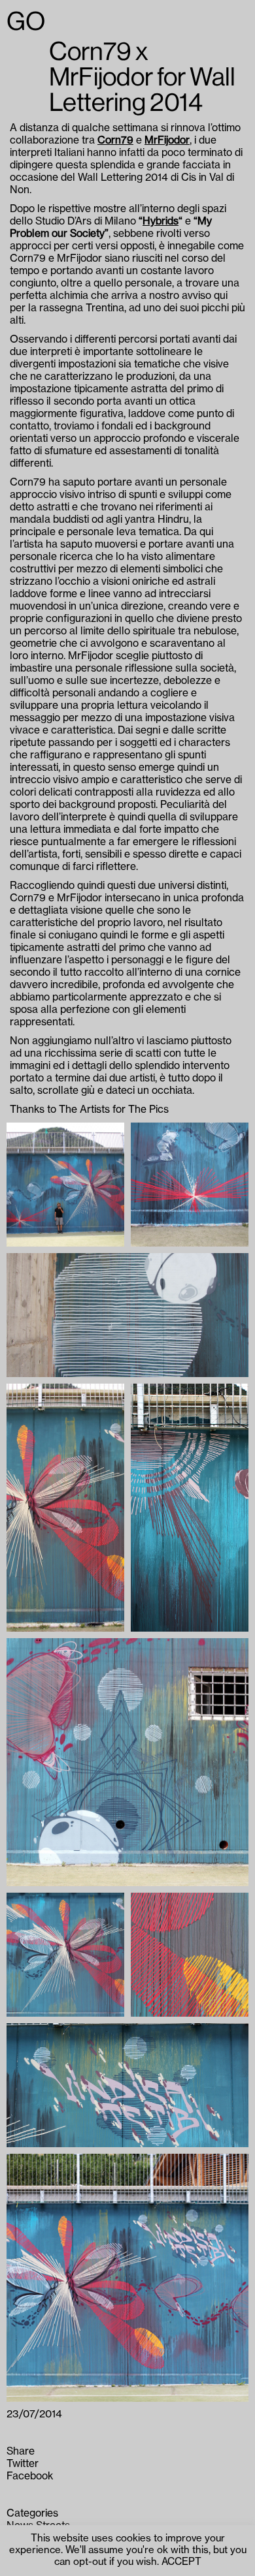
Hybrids (161, 221)
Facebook (30, 2476)
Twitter (23, 2464)
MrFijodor (167, 140)
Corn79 (115, 140)
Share (21, 2451)
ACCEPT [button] (181, 2562)
